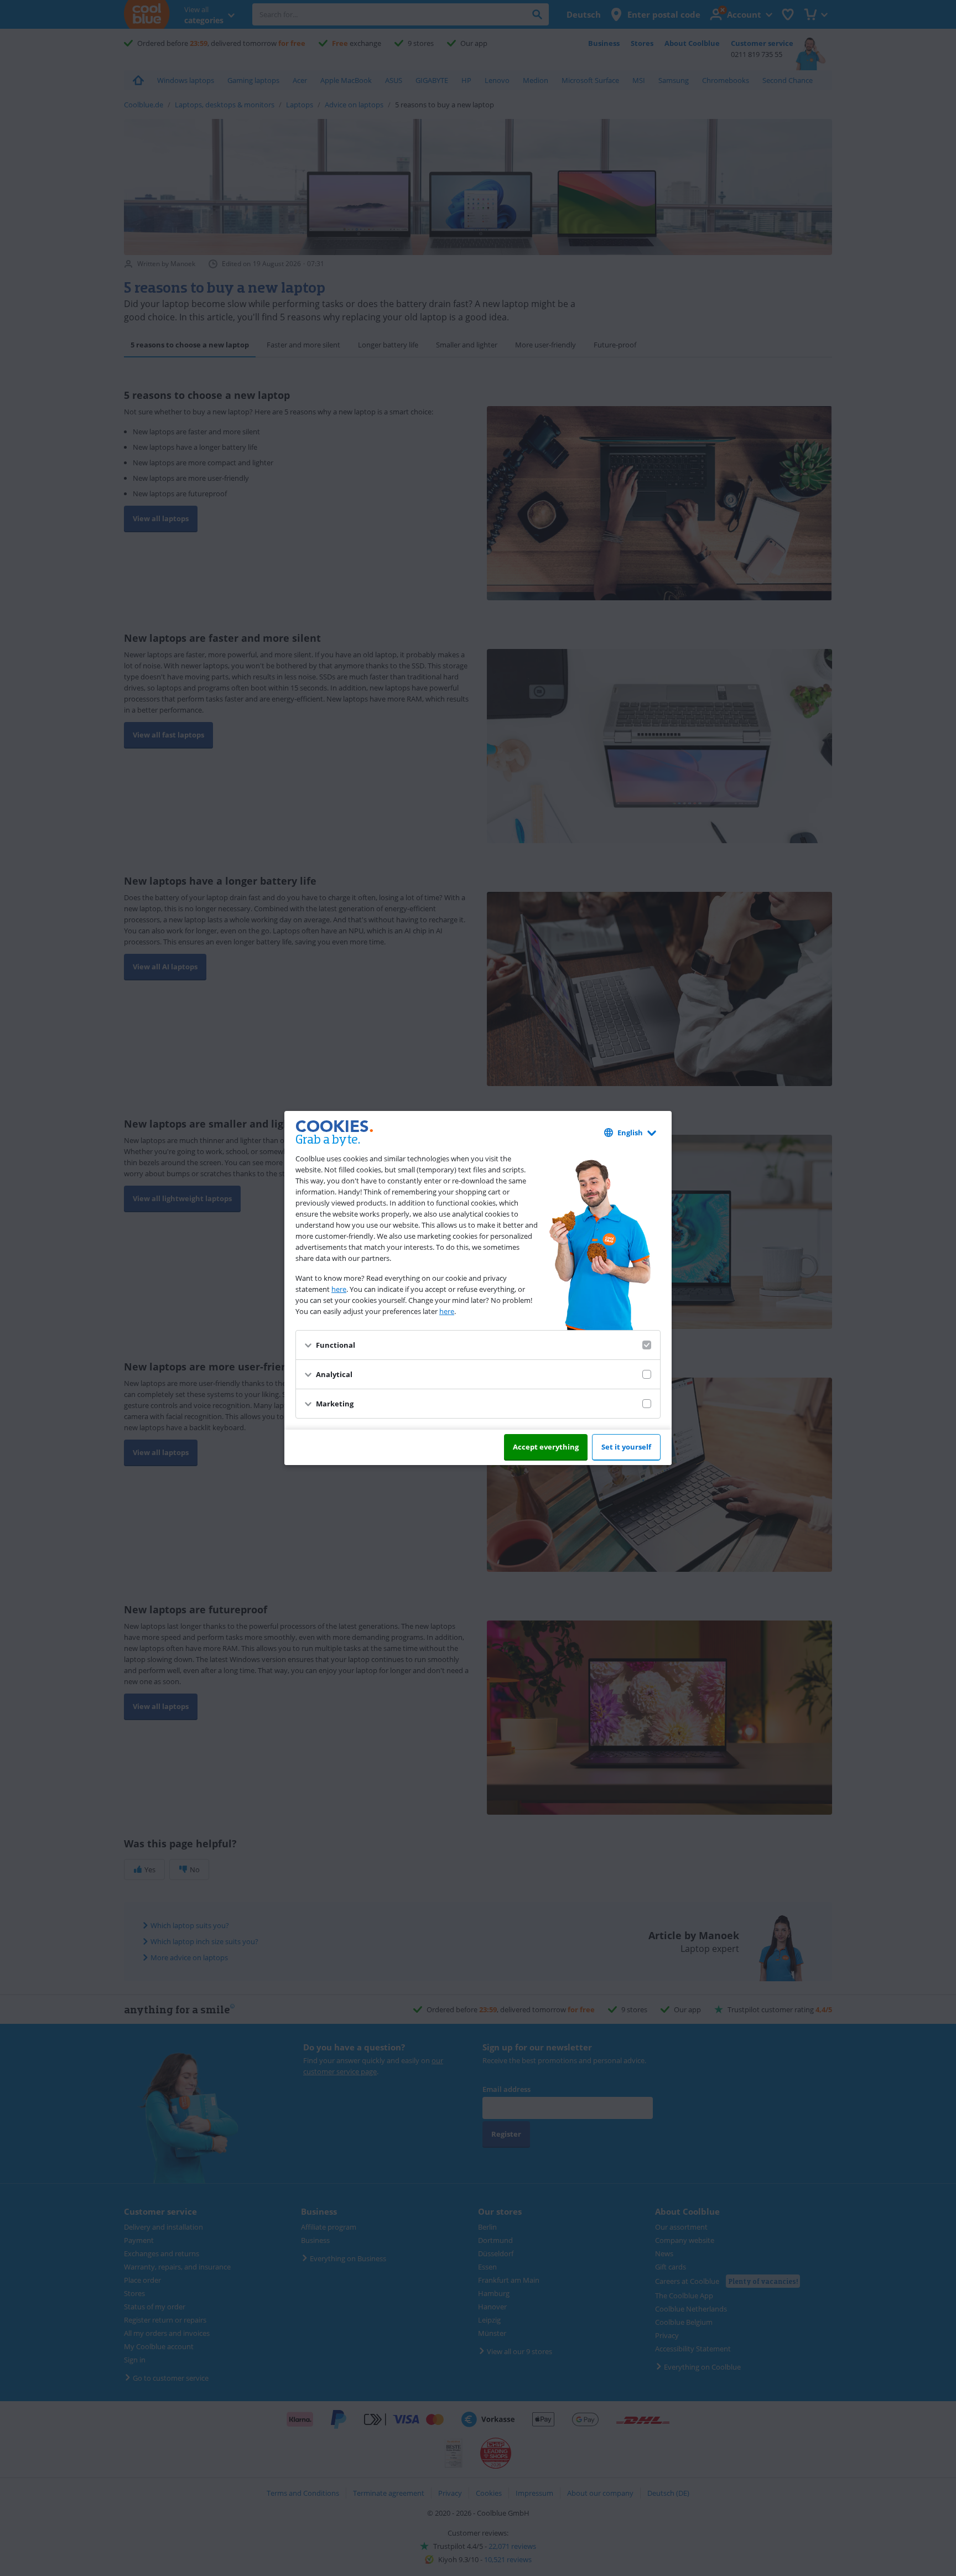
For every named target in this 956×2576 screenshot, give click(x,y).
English (630, 1133)
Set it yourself (626, 1447)
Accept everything (546, 1447)
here (339, 1289)
